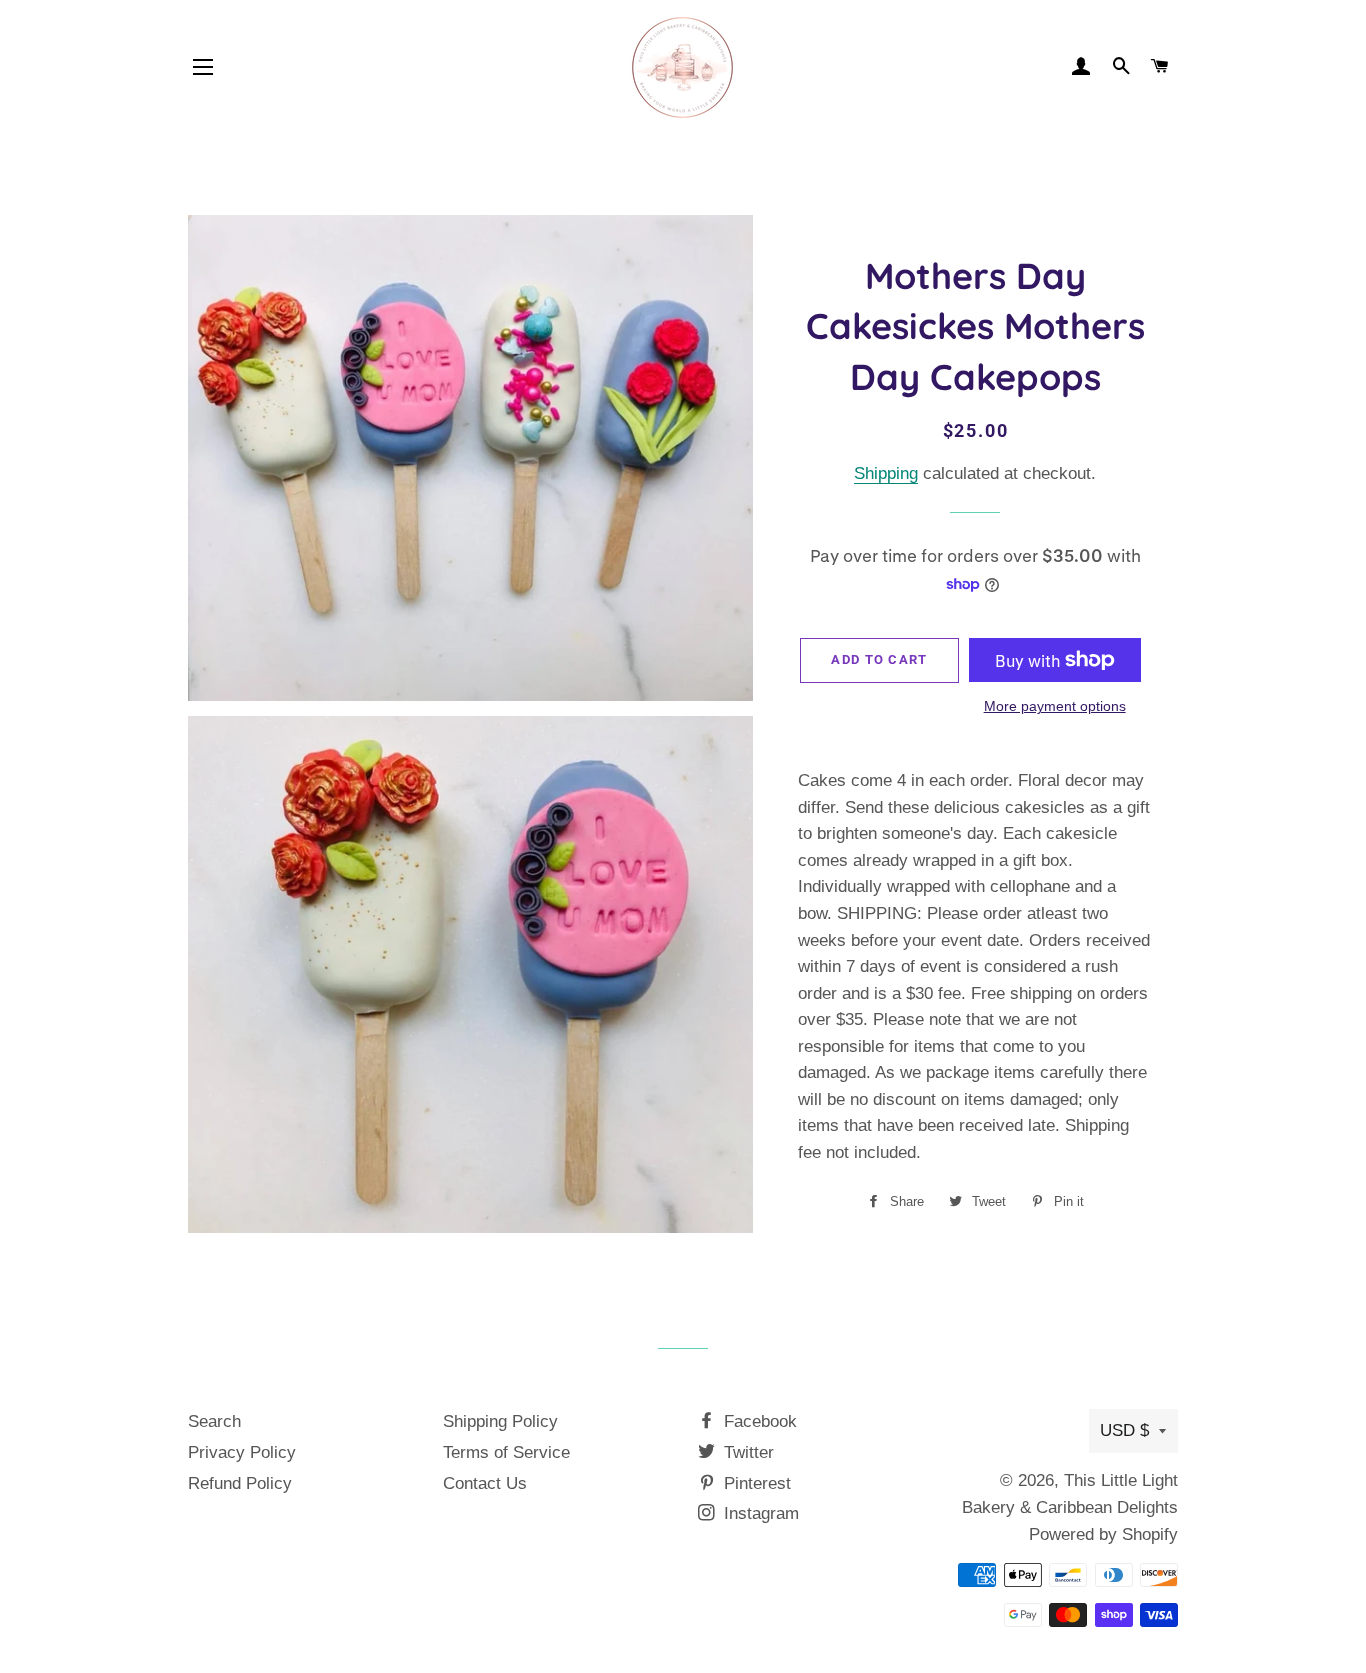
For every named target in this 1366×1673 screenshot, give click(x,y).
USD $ (1124, 1430)
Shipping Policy (500, 1421)
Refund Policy (240, 1483)
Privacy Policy (242, 1452)
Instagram (759, 1513)
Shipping (886, 473)
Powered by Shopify (1103, 1534)
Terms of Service (506, 1452)
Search (214, 1421)
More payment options (1055, 706)
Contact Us (485, 1483)
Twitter (746, 1452)
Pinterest (755, 1483)
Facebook (758, 1421)
